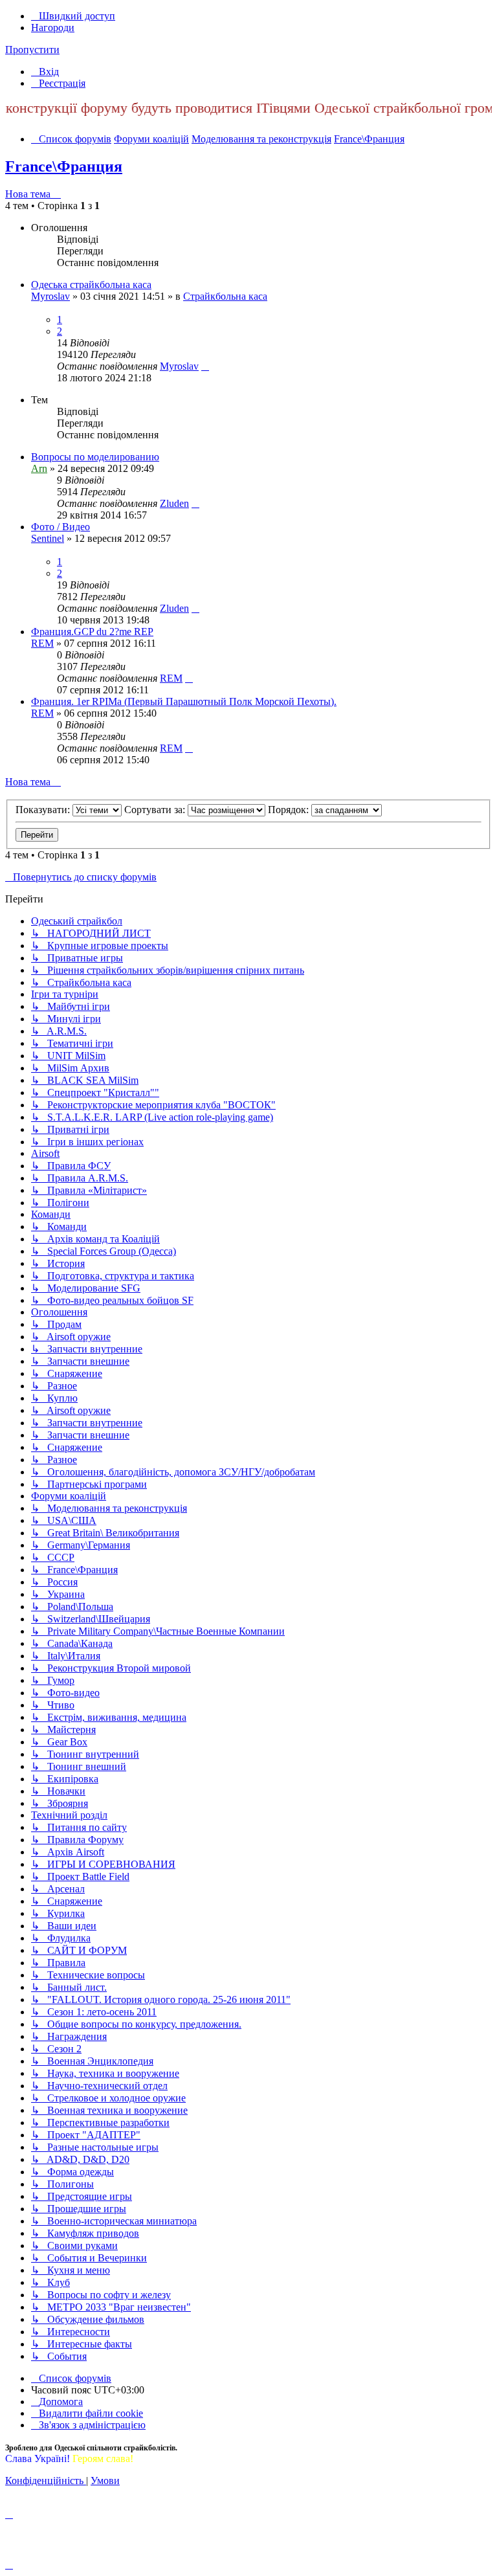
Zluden (174, 503)
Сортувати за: (156, 810)
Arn (39, 468)
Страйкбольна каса (225, 296)
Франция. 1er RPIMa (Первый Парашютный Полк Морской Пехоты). (184, 701)
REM (42, 643)
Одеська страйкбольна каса (91, 285)
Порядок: (290, 810)
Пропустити (32, 50)
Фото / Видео (61, 527)
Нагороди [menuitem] (53, 28)
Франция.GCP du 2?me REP (92, 632)
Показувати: (44, 810)
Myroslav (50, 296)
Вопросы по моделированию (95, 457)
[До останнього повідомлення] (205, 366)
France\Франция (64, 166)
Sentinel (48, 538)
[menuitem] (45, 72)
